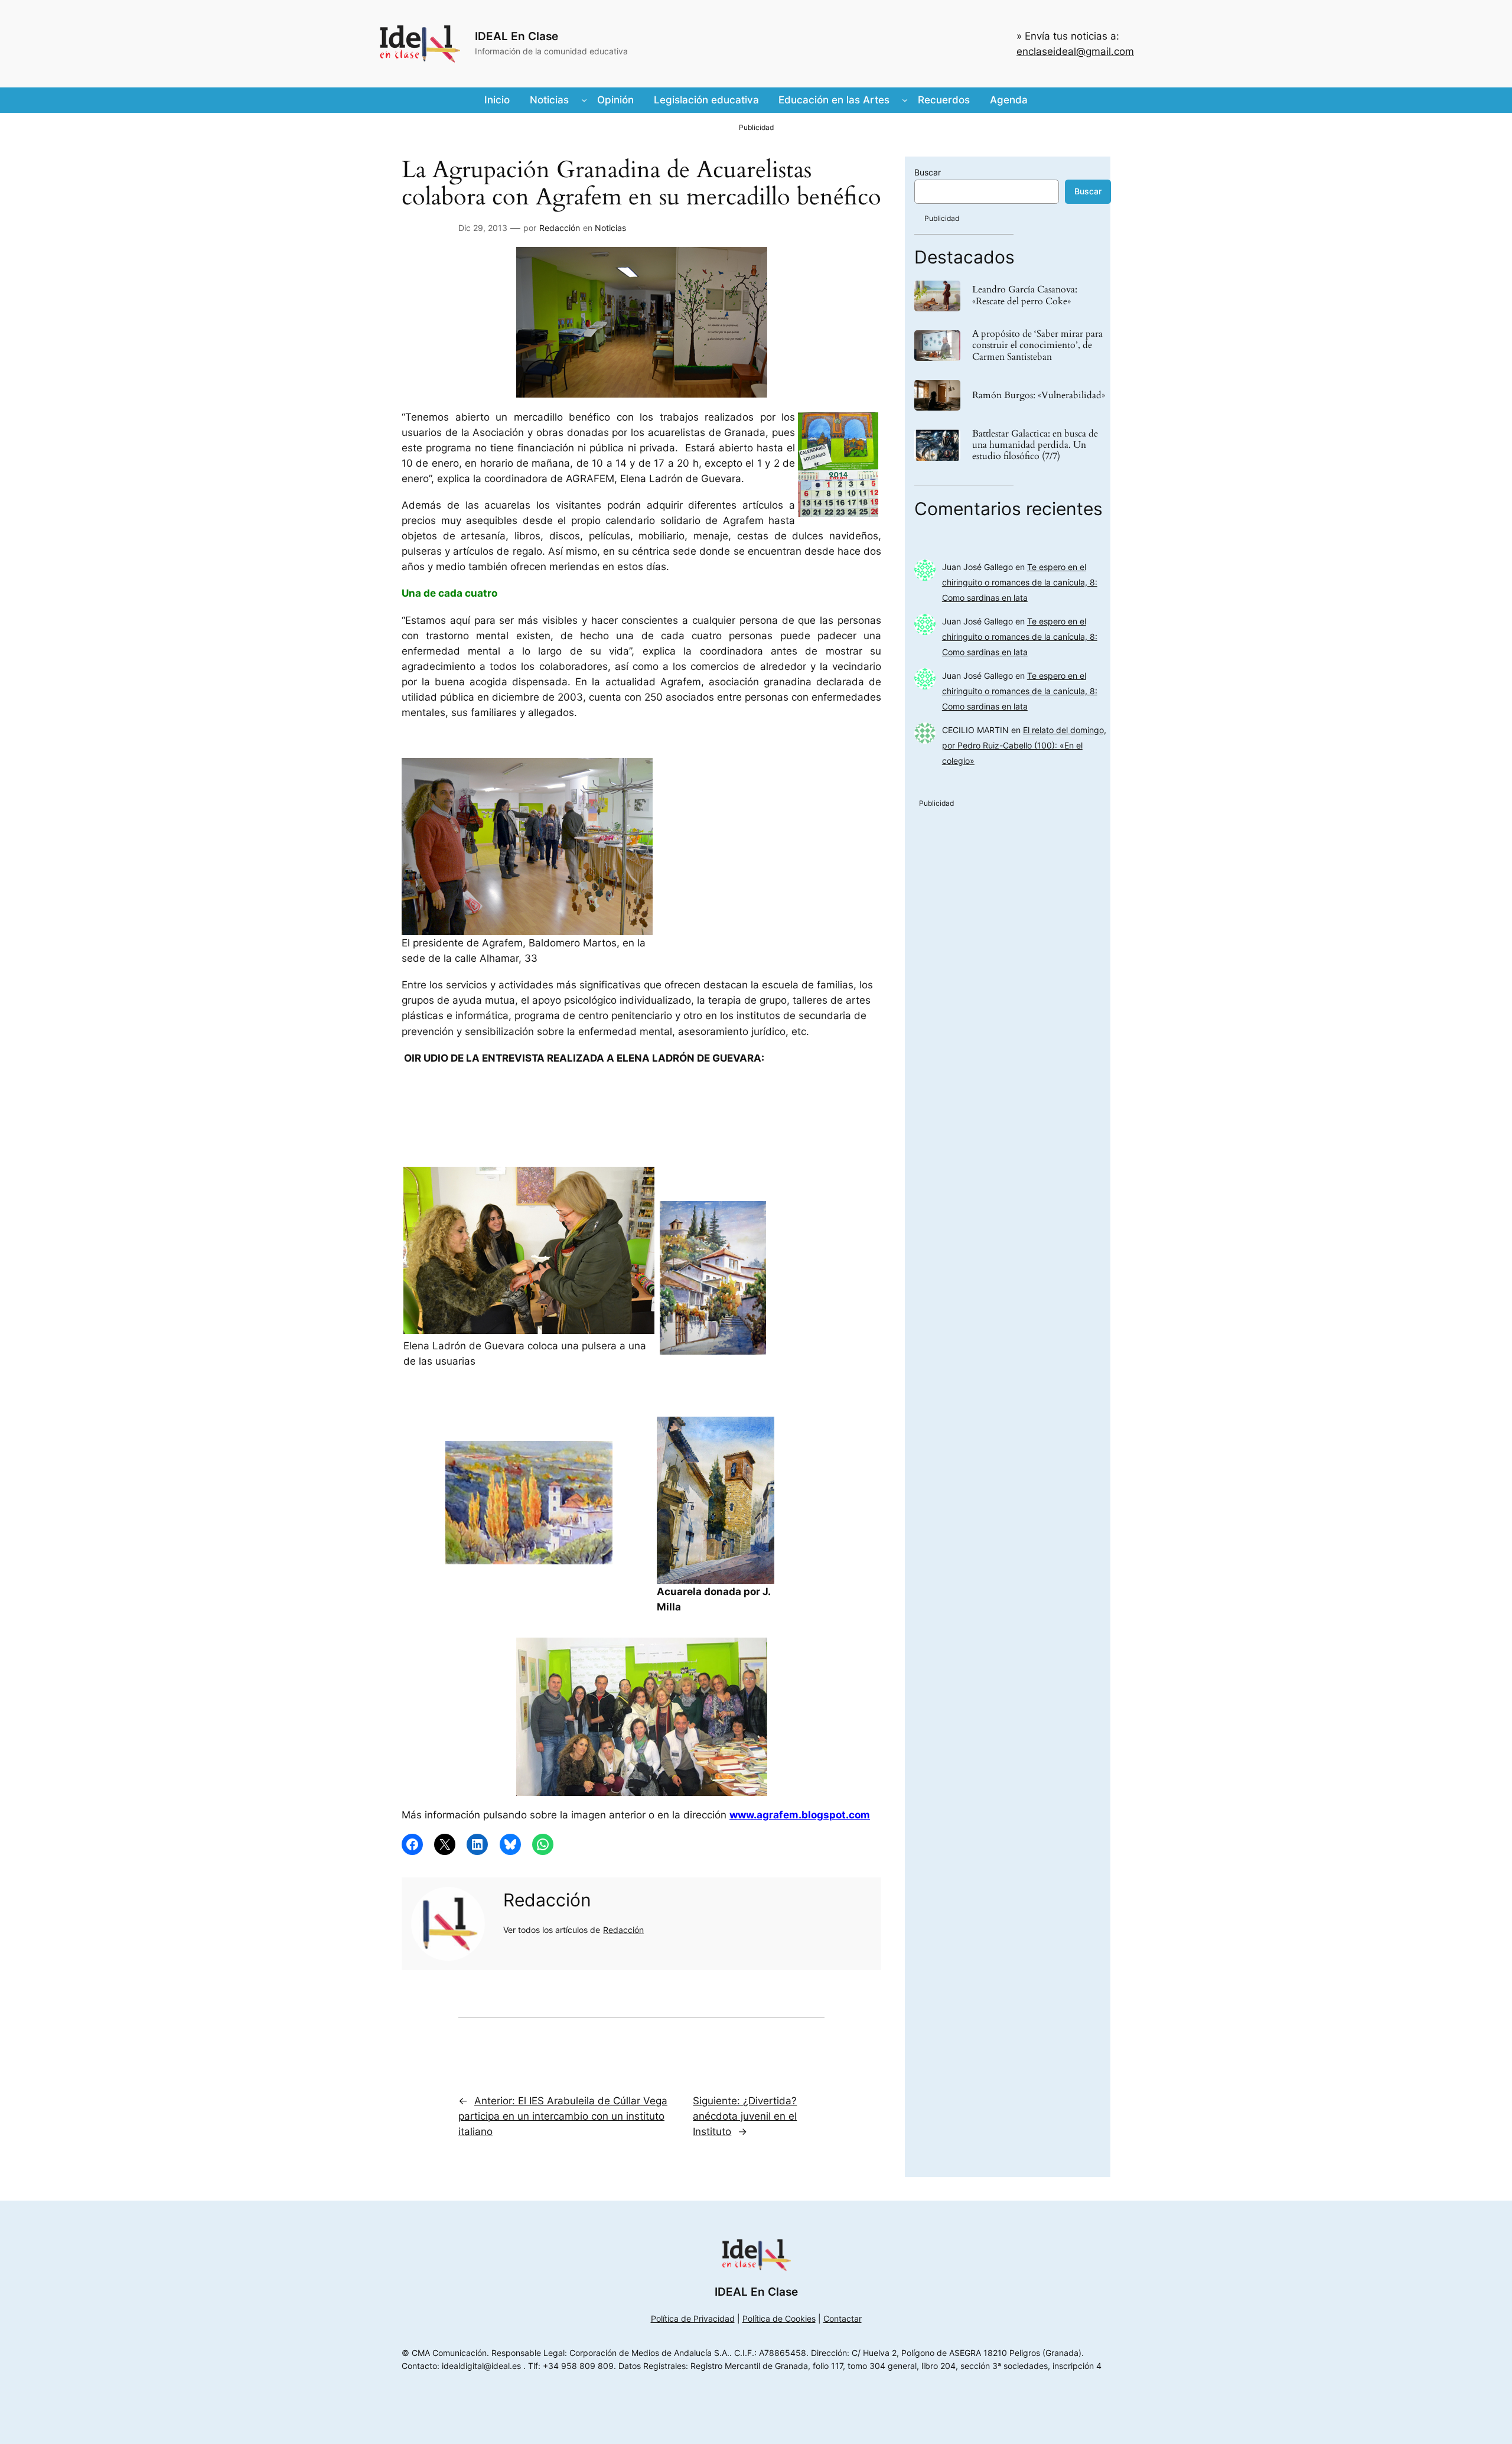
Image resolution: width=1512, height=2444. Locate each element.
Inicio (497, 100)
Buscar (928, 172)
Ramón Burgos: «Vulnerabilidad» (1039, 396)
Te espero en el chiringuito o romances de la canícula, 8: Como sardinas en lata (1020, 582)
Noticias (610, 228)
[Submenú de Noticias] (584, 100)
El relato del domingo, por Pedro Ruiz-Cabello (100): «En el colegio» (1024, 745)
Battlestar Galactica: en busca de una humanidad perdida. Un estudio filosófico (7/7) (1035, 445)
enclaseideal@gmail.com (1075, 51)
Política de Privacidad (693, 2318)
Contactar (843, 2318)
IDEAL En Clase (517, 36)
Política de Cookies (779, 2318)
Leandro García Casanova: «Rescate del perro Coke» (1025, 295)
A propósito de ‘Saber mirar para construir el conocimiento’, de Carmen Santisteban (1037, 346)
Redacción (560, 228)
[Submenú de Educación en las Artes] (905, 100)
